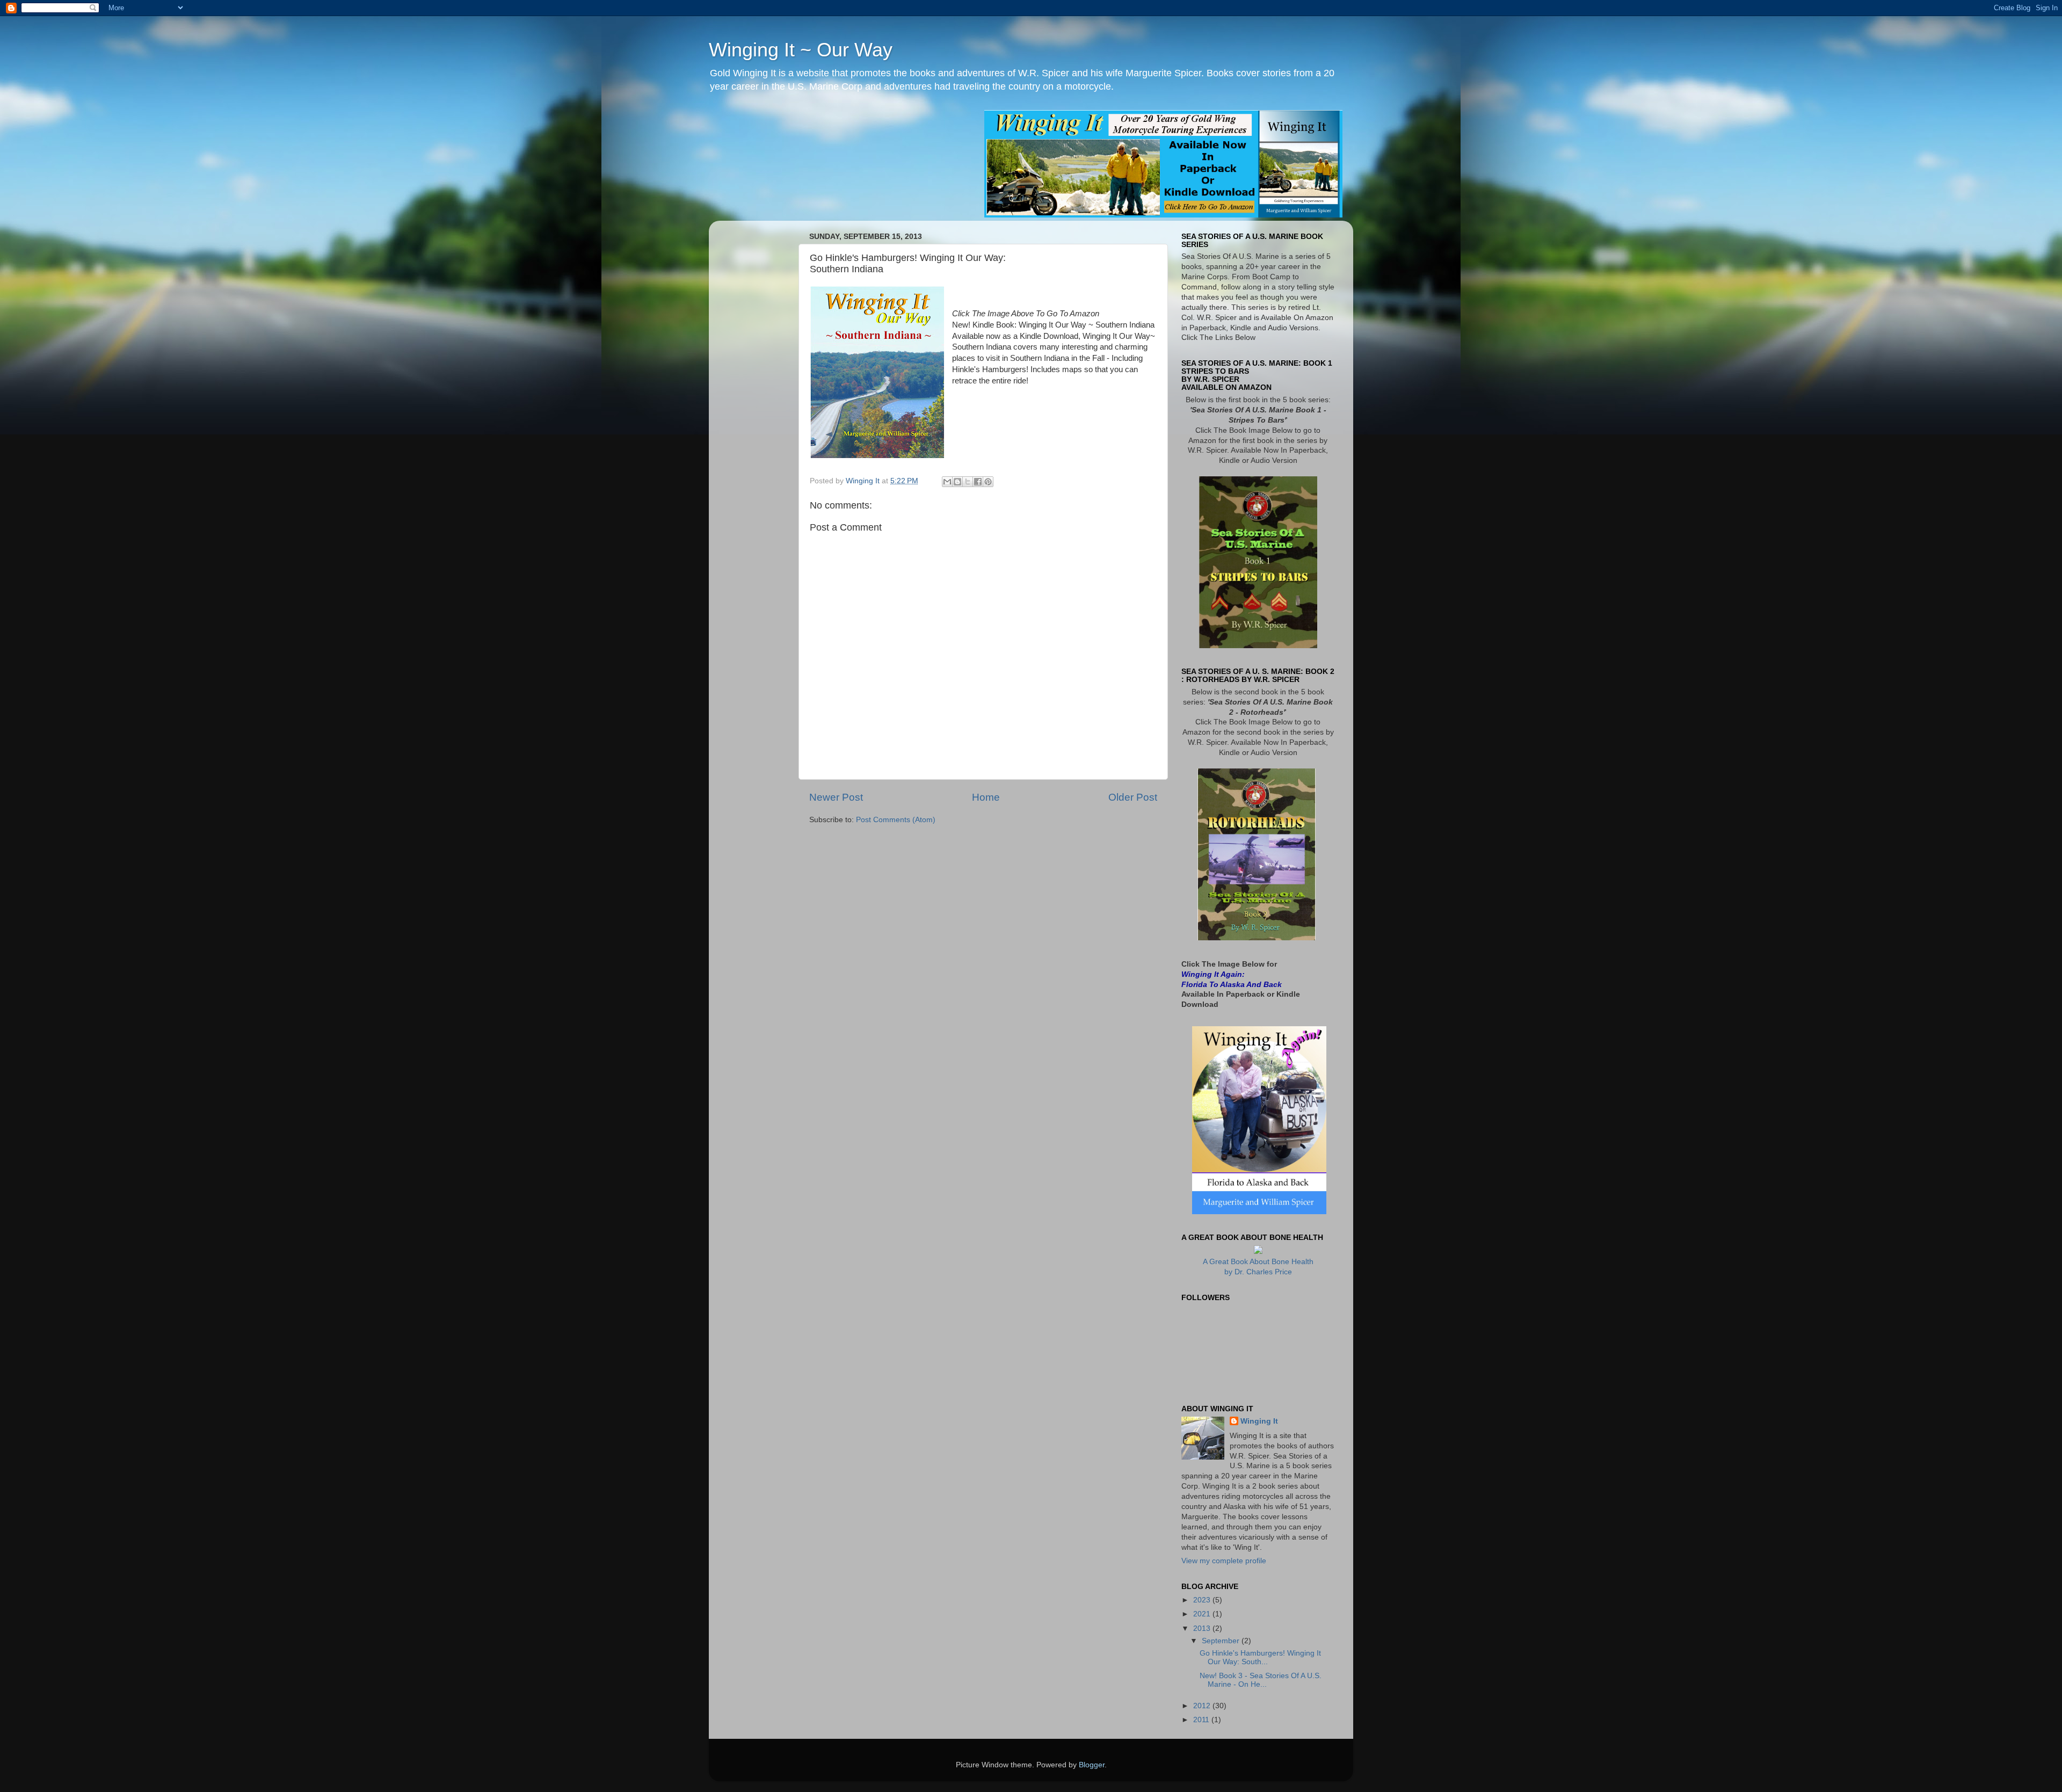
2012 (1203, 1706)
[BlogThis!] (957, 482)
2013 (1203, 1628)
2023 (1203, 1600)
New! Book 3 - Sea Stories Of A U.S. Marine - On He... (1261, 1680)
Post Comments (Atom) (896, 820)
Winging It (1259, 1421)
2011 (1202, 1720)
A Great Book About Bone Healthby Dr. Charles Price (1258, 1267)
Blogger (1092, 1765)
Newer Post (836, 797)
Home (986, 797)
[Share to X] (968, 482)
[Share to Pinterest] (988, 482)
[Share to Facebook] (978, 482)
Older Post (1133, 797)
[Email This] (947, 482)
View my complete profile (1224, 1561)
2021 (1203, 1614)
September (1222, 1641)
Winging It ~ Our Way (801, 50)
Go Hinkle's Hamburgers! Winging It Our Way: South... (1260, 1657)
